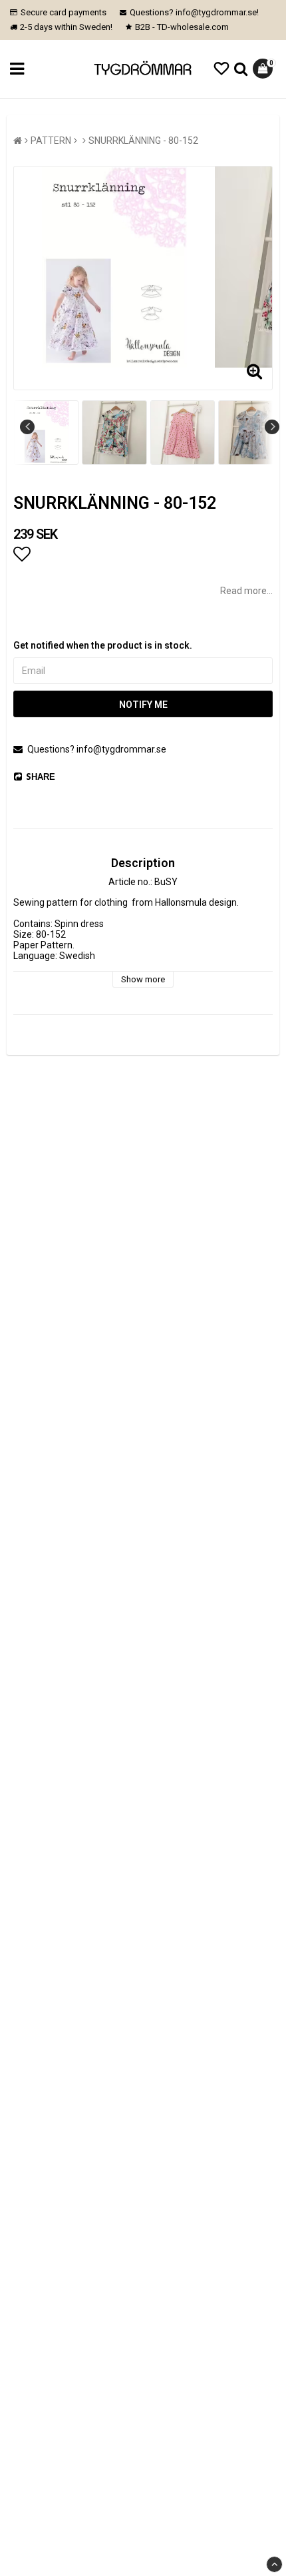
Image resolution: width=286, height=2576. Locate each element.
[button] (221, 69)
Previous (27, 427)
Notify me (143, 705)
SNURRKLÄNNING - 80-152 (143, 141)
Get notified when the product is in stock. (103, 645)
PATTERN (51, 141)
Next (272, 427)
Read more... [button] (246, 591)
